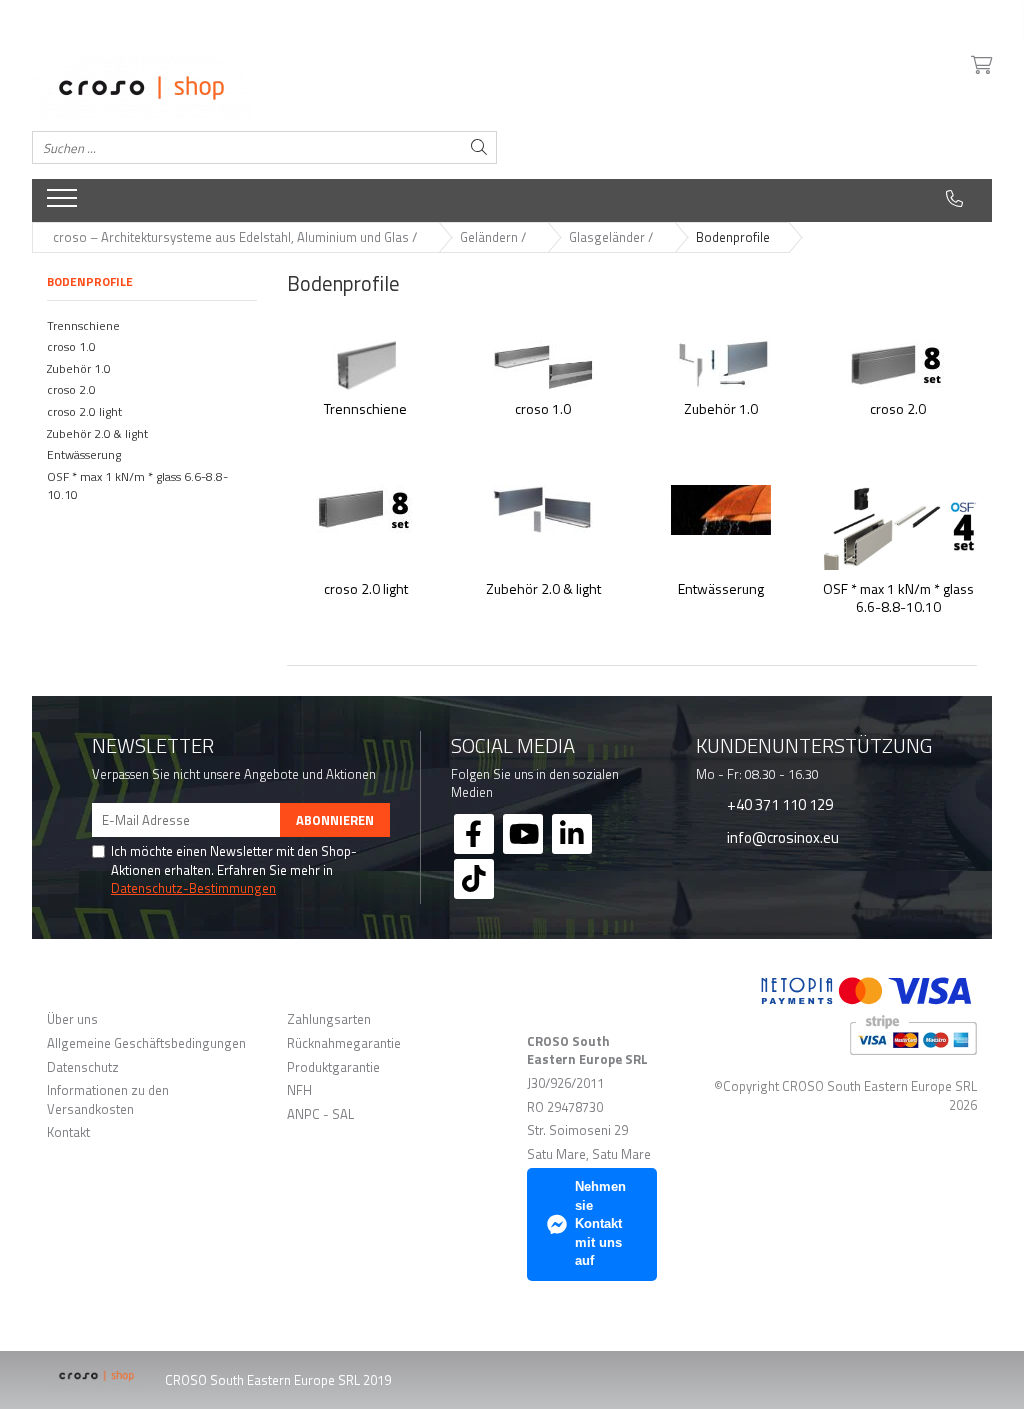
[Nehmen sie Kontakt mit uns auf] (954, 199)
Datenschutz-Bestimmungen (193, 888)
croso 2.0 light (84, 411)
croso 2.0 (71, 389)
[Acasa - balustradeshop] (264, 88)
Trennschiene (83, 325)
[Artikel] (64, 204)
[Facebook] (474, 834)
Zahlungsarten (329, 1019)
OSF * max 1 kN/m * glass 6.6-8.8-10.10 (137, 486)
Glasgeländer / (612, 237)
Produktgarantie (333, 1067)
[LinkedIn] (572, 834)
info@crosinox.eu (781, 837)
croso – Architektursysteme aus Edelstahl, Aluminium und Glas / (236, 237)
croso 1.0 (71, 346)
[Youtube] (523, 834)
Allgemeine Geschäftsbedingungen (146, 1043)
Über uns (72, 1019)
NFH (299, 1090)
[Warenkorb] (980, 66)
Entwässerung (84, 454)
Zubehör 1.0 (79, 368)
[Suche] (479, 147)
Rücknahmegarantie (344, 1043)
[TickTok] (474, 879)
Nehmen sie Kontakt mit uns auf (600, 1223)
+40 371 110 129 (778, 804)
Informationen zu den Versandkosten (108, 1099)
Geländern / (494, 237)
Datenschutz (83, 1067)
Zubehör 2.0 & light (97, 433)
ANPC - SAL (320, 1114)
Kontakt (68, 1132)
